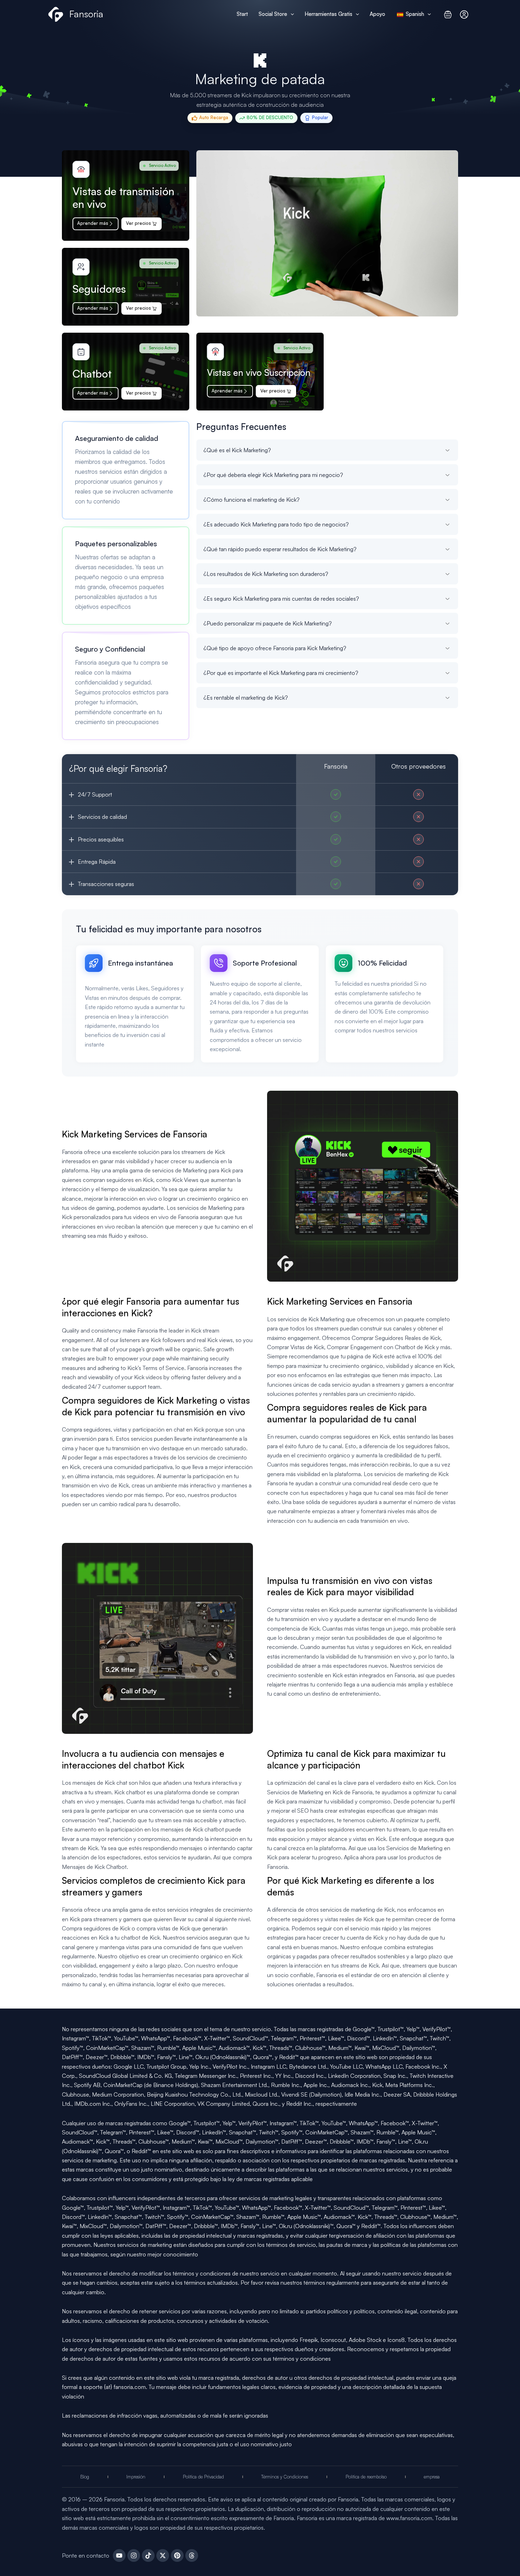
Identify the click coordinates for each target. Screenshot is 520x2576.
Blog (85, 2477)
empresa (432, 2477)
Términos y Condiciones (285, 2477)
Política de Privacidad (203, 2477)
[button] (291, 14)
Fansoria (86, 14)
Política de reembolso (366, 2477)
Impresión (136, 2477)
